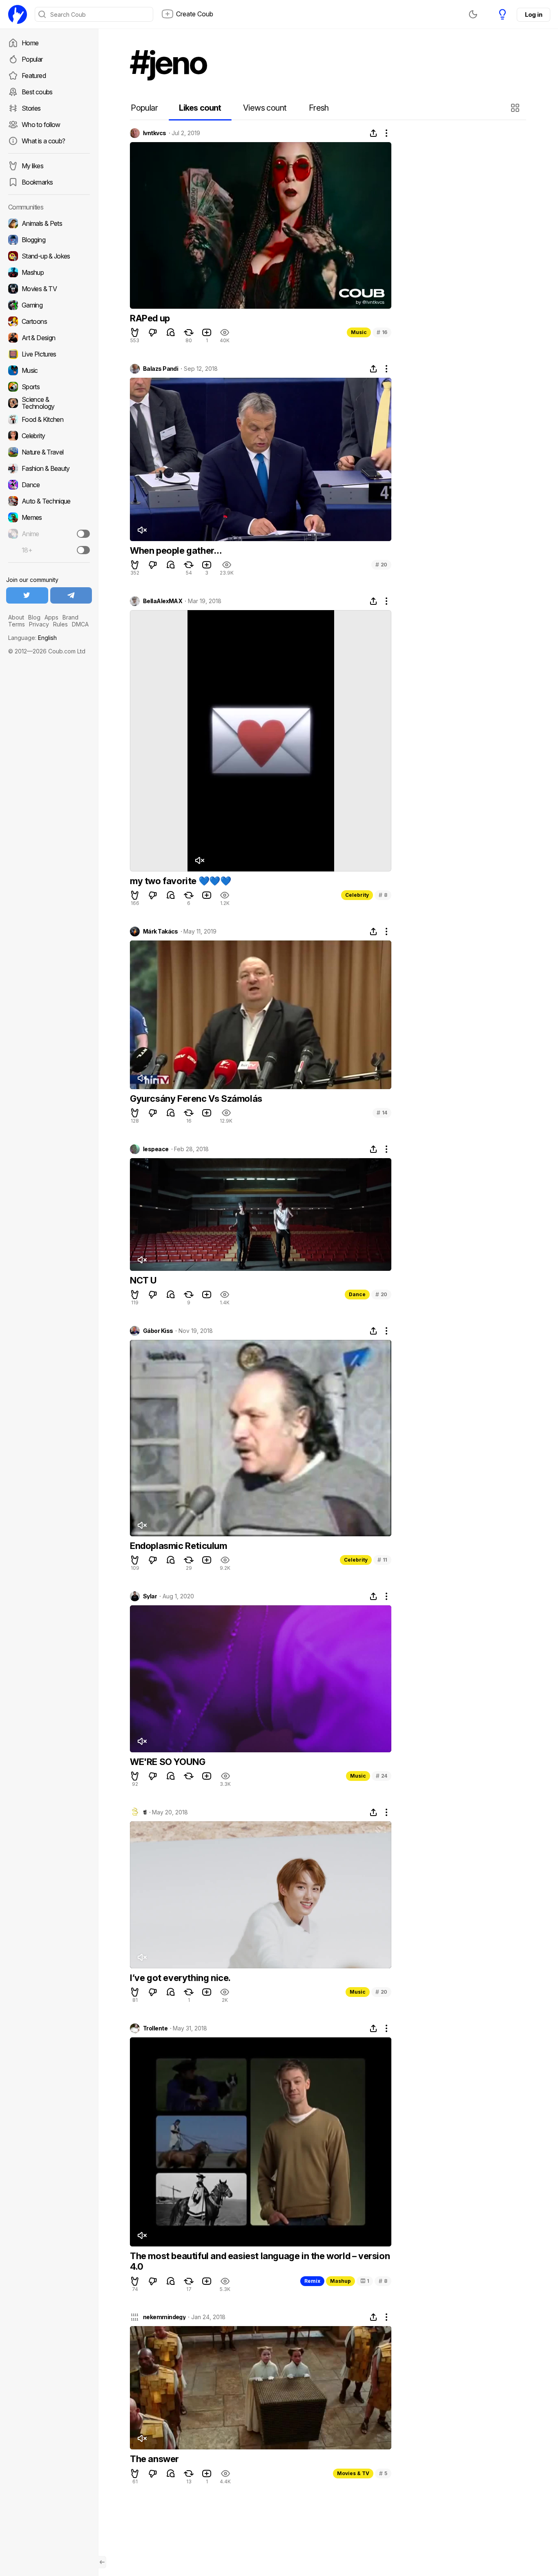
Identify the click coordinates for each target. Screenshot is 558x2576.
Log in (533, 14)
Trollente (155, 2028)
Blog (34, 617)
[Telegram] (71, 595)
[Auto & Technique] (49, 501)
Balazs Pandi (161, 369)
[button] (516, 108)
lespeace (156, 1149)
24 (382, 1776)
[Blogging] (49, 240)
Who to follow (41, 125)
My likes (32, 166)
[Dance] (49, 485)
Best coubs (37, 92)
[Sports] (49, 387)
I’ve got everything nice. (180, 1978)
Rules (60, 624)
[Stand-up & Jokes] (49, 256)
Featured (34, 76)
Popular (32, 59)
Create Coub (195, 14)
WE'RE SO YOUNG (167, 1762)
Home (30, 43)
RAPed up (150, 318)
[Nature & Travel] (49, 452)
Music (359, 332)
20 (381, 565)
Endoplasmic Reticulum (179, 1546)
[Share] (373, 133)
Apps (51, 617)
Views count (265, 108)
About (16, 617)
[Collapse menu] (102, 2562)
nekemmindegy (164, 2317)
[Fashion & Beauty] (49, 468)
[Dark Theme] (473, 14)
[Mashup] (49, 272)
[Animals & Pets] (49, 223)
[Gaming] (49, 305)
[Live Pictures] (49, 354)
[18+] (83, 550)
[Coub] (18, 14)
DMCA (80, 624)
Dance (357, 1294)
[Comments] (171, 332)
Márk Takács (161, 931)
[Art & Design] (49, 338)
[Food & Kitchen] (49, 419)
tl (145, 1812)
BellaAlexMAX (163, 601)
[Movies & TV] (49, 289)
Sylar (150, 1596)
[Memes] (49, 517)
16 (382, 332)
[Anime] (49, 534)
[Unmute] (142, 530)
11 (382, 1560)
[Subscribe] (83, 534)
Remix (312, 2281)
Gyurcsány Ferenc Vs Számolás (196, 1099)
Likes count (200, 108)
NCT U (143, 1280)
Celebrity (357, 895)
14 (382, 1113)
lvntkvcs (155, 133)
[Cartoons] (49, 321)
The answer (154, 2459)
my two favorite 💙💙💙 (180, 881)
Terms (17, 624)
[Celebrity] (49, 436)
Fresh (319, 108)
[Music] (49, 370)
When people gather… (176, 550)
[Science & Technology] (49, 403)
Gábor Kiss (158, 1331)
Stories (31, 108)
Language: (32, 638)
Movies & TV (353, 2473)
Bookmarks (37, 182)
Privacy (39, 624)
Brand (70, 617)
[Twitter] (27, 595)
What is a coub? (43, 141)
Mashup (340, 2281)
